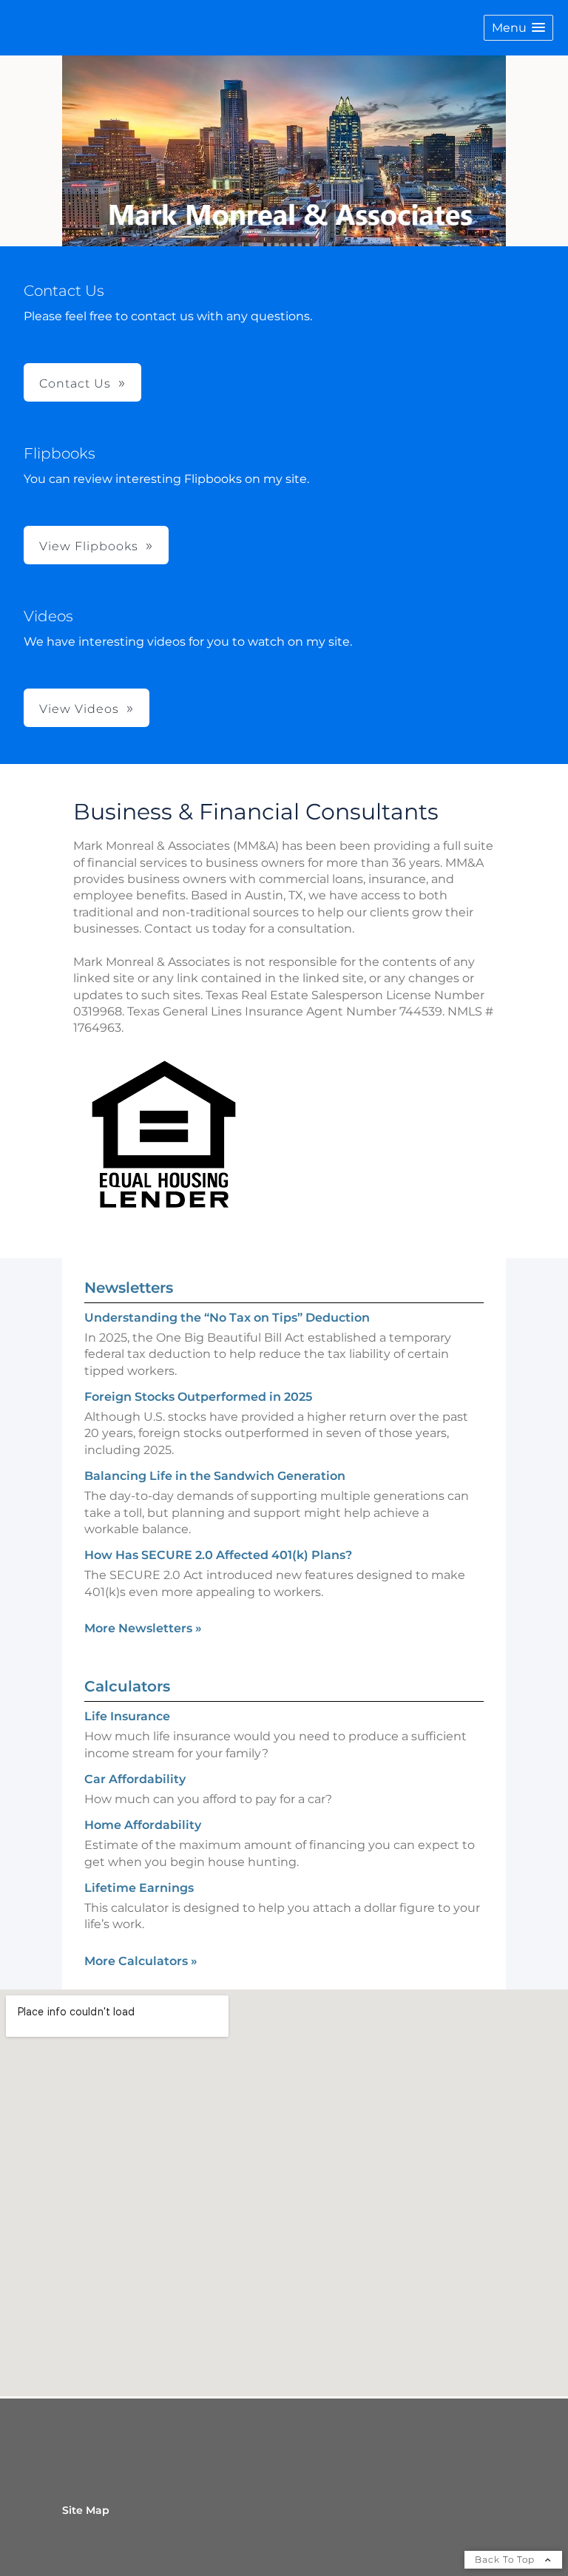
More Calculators (141, 1961)
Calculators (127, 1686)
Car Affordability (135, 1779)
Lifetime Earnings (139, 1888)
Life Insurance (127, 1716)
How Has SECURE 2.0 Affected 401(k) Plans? (218, 1555)
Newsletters (129, 1288)
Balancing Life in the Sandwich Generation (215, 1476)
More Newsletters (143, 1628)
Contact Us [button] (75, 383)
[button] (518, 28)
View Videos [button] (79, 709)
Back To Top (506, 2559)
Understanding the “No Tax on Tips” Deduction (227, 1318)
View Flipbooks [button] (89, 546)
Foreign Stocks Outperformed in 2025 (198, 1397)
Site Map (86, 2510)
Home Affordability (143, 1825)
